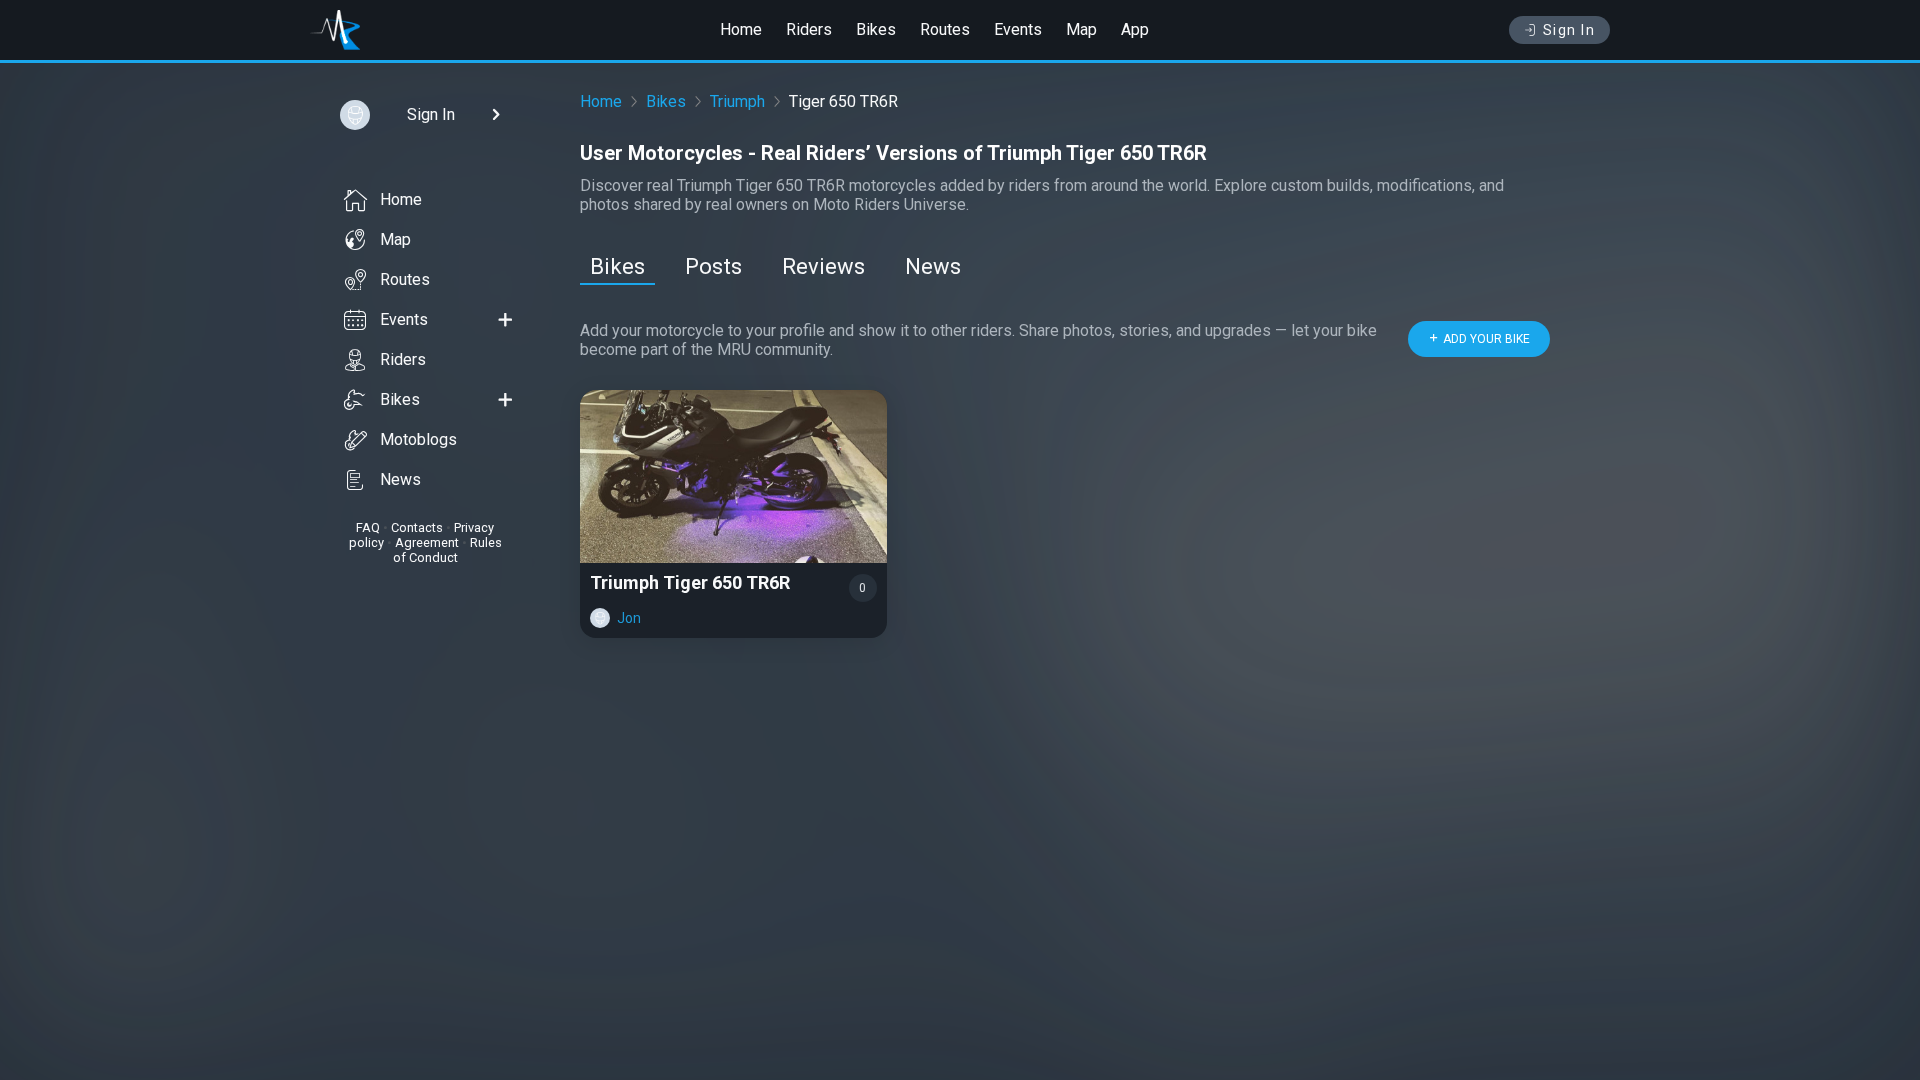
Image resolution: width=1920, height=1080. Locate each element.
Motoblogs (418, 439)
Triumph (737, 101)
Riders (809, 29)
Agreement (427, 542)
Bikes (876, 29)
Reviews (823, 266)
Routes (945, 29)
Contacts (417, 527)
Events (1018, 29)
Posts (713, 266)
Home (741, 29)
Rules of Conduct (447, 550)
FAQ (368, 527)
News (400, 479)
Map (1081, 29)
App (1135, 29)
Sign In (1569, 30)
